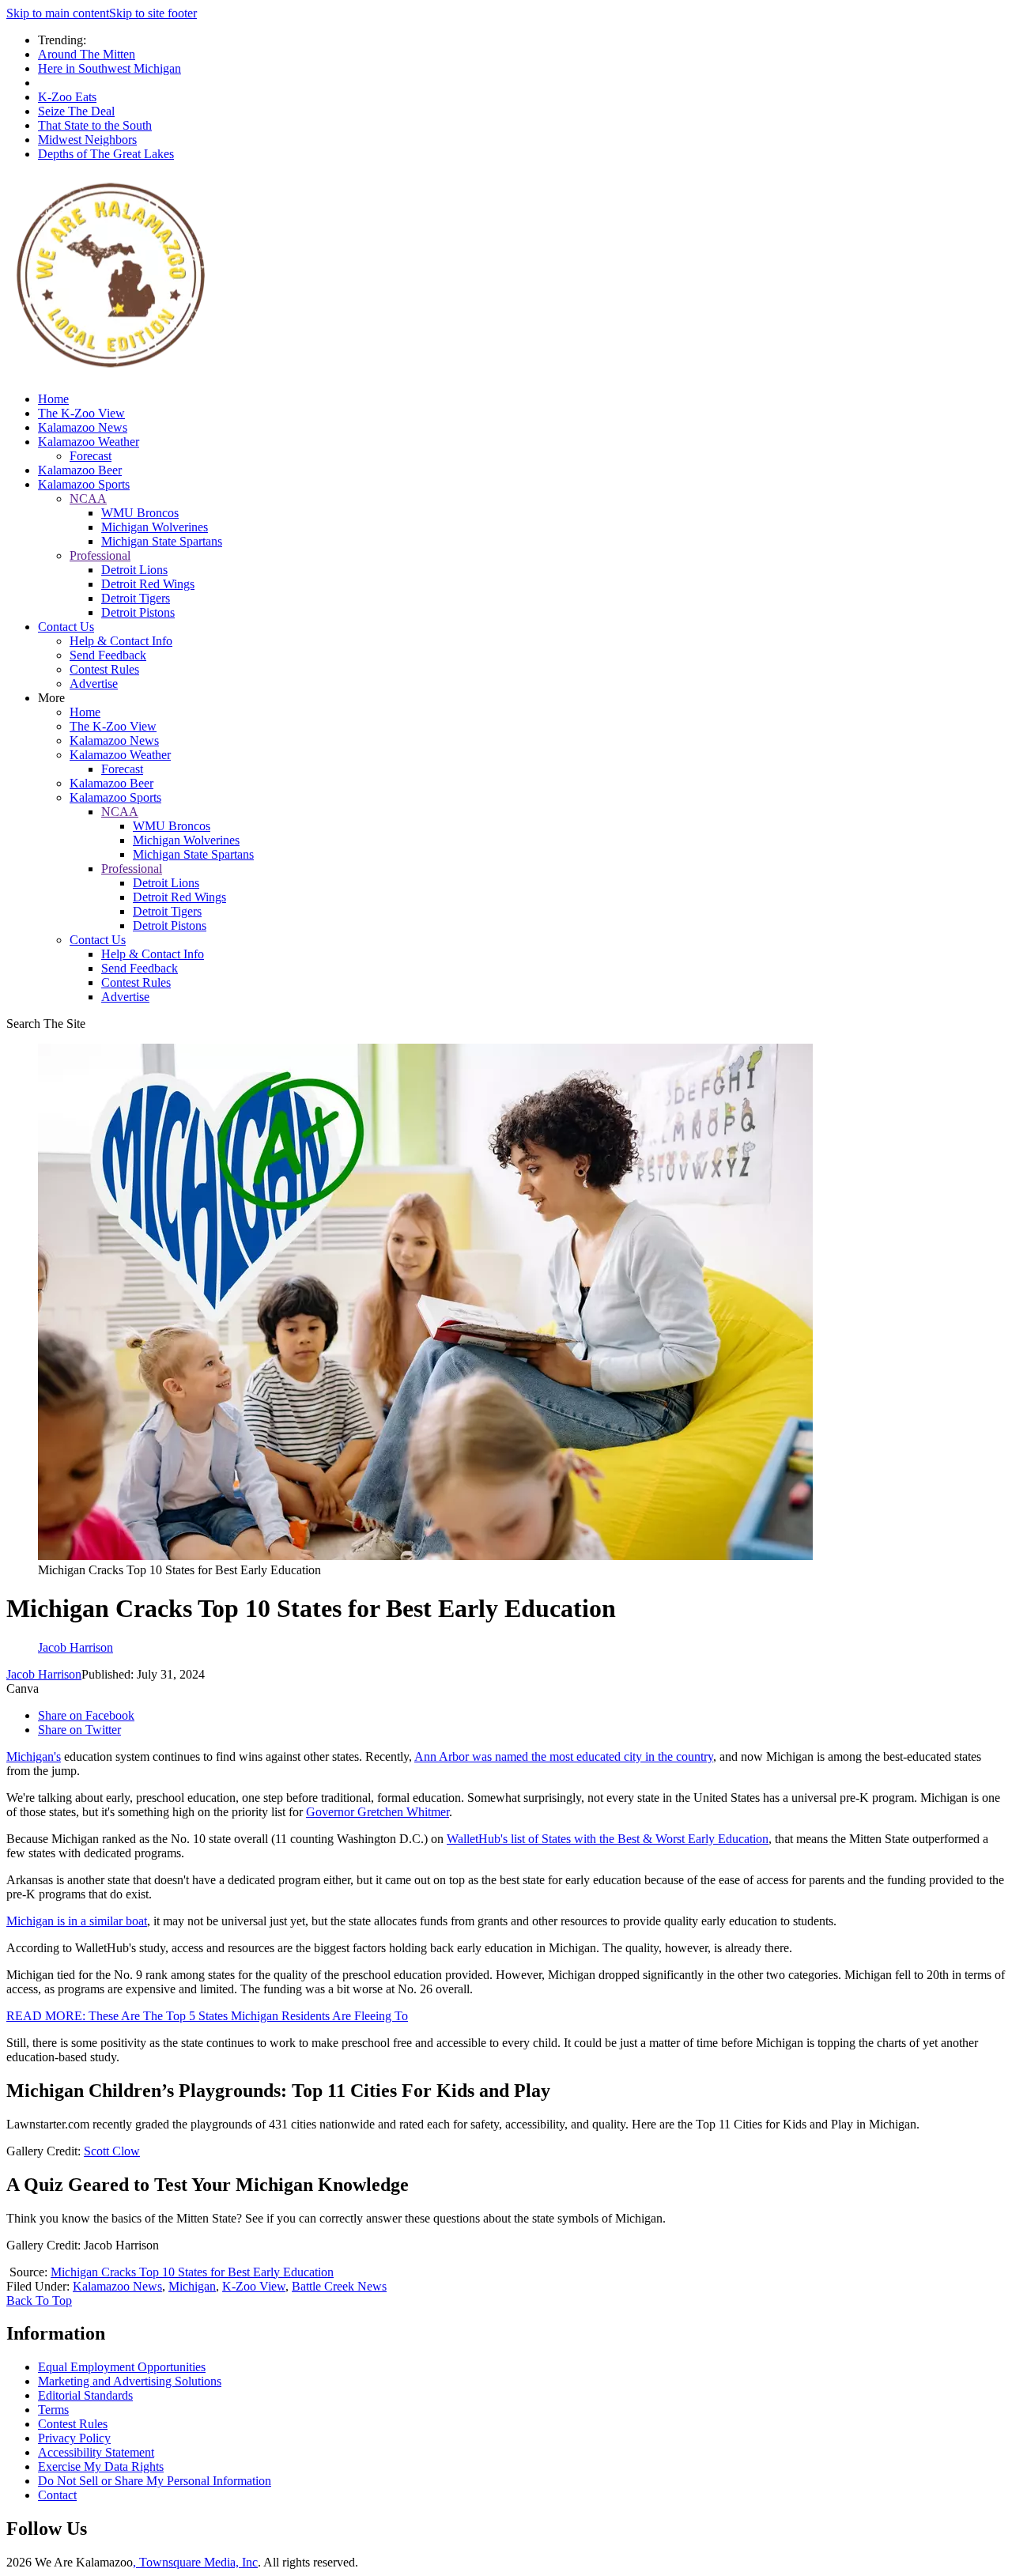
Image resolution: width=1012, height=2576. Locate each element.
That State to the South (95, 125)
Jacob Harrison (44, 1674)
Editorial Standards (85, 2395)
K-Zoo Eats (67, 97)
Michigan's (34, 1756)
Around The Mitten (87, 54)
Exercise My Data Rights (101, 2466)
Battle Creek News (339, 2286)
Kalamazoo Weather (89, 442)
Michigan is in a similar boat (77, 1921)
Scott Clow (112, 2151)
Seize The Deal (76, 111)
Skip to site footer (153, 13)
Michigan (192, 2286)
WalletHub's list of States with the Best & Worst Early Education (608, 1839)
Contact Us (66, 627)
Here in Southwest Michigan (110, 68)
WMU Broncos (140, 513)
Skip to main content (58, 13)
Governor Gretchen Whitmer (378, 1812)
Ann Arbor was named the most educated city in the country (564, 1756)
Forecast (91, 456)
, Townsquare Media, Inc (195, 2562)
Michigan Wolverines (155, 527)
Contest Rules (104, 669)
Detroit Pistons (138, 612)
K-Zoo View (254, 2286)
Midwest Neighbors (87, 140)
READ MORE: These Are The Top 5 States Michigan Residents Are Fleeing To (207, 2016)
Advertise (94, 684)
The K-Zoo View (81, 413)
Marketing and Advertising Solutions (130, 2381)
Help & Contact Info (121, 641)
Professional (100, 555)
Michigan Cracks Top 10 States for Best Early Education (192, 2272)
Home (53, 399)
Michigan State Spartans (162, 541)
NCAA (88, 499)
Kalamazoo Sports (84, 484)
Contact (57, 2495)
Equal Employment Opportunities (122, 2367)
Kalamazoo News (83, 427)
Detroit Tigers (136, 598)
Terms (53, 2410)
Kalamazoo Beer (80, 470)
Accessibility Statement (96, 2452)
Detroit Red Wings (148, 584)
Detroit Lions (134, 570)
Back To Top (39, 2300)
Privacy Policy (74, 2438)
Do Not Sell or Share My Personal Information (155, 2481)
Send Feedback (108, 655)
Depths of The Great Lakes (106, 154)
